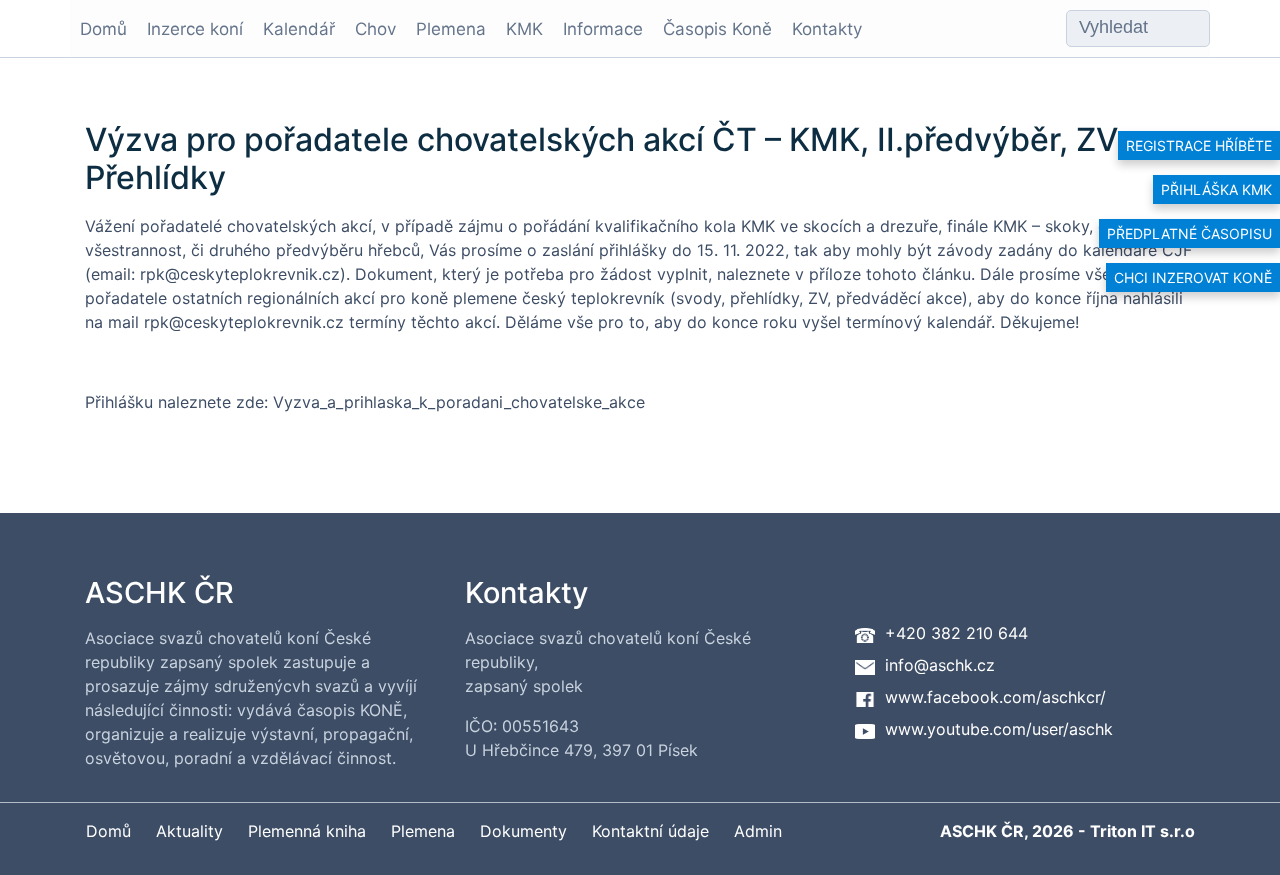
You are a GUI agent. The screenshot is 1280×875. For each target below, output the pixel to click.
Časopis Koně (717, 29)
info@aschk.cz (940, 665)
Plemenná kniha (307, 831)
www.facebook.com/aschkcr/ (995, 697)
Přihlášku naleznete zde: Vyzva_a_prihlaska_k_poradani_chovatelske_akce (365, 402)
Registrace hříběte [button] (1199, 145)
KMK (524, 29)
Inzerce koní (195, 29)
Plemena (451, 29)
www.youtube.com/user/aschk (999, 729)
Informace (603, 29)
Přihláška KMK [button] (1216, 189)
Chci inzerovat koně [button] (1193, 277)
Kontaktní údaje (650, 831)
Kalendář (299, 29)
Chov (375, 29)
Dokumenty (523, 831)
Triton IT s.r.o (1142, 831)
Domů (103, 29)
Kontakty (827, 29)
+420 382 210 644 (956, 633)
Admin (758, 831)
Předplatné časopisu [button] (1189, 233)
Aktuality (189, 831)
